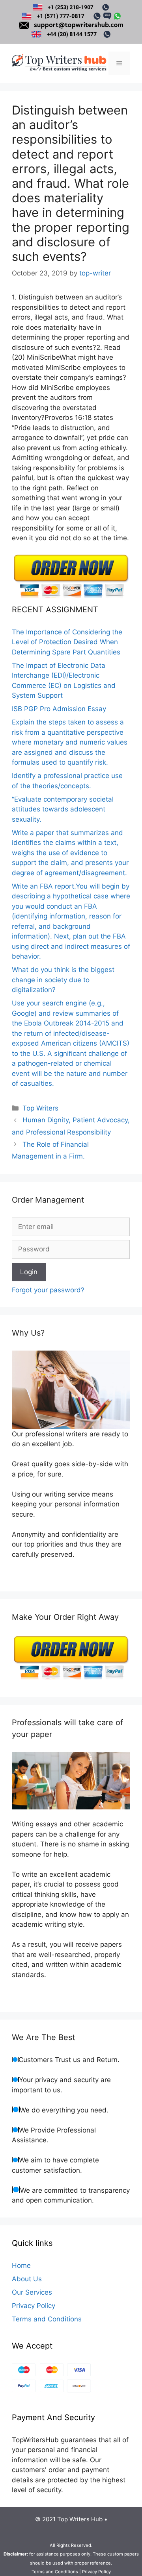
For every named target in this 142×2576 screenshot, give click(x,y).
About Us (27, 2279)
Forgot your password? (48, 1290)
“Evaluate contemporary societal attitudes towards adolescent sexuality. (63, 809)
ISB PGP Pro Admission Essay (59, 709)
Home (21, 2266)
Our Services (32, 2292)
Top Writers (40, 1108)
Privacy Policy (34, 2306)
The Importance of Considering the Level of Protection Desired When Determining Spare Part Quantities (67, 642)
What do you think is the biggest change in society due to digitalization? (63, 980)
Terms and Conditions (47, 2319)
